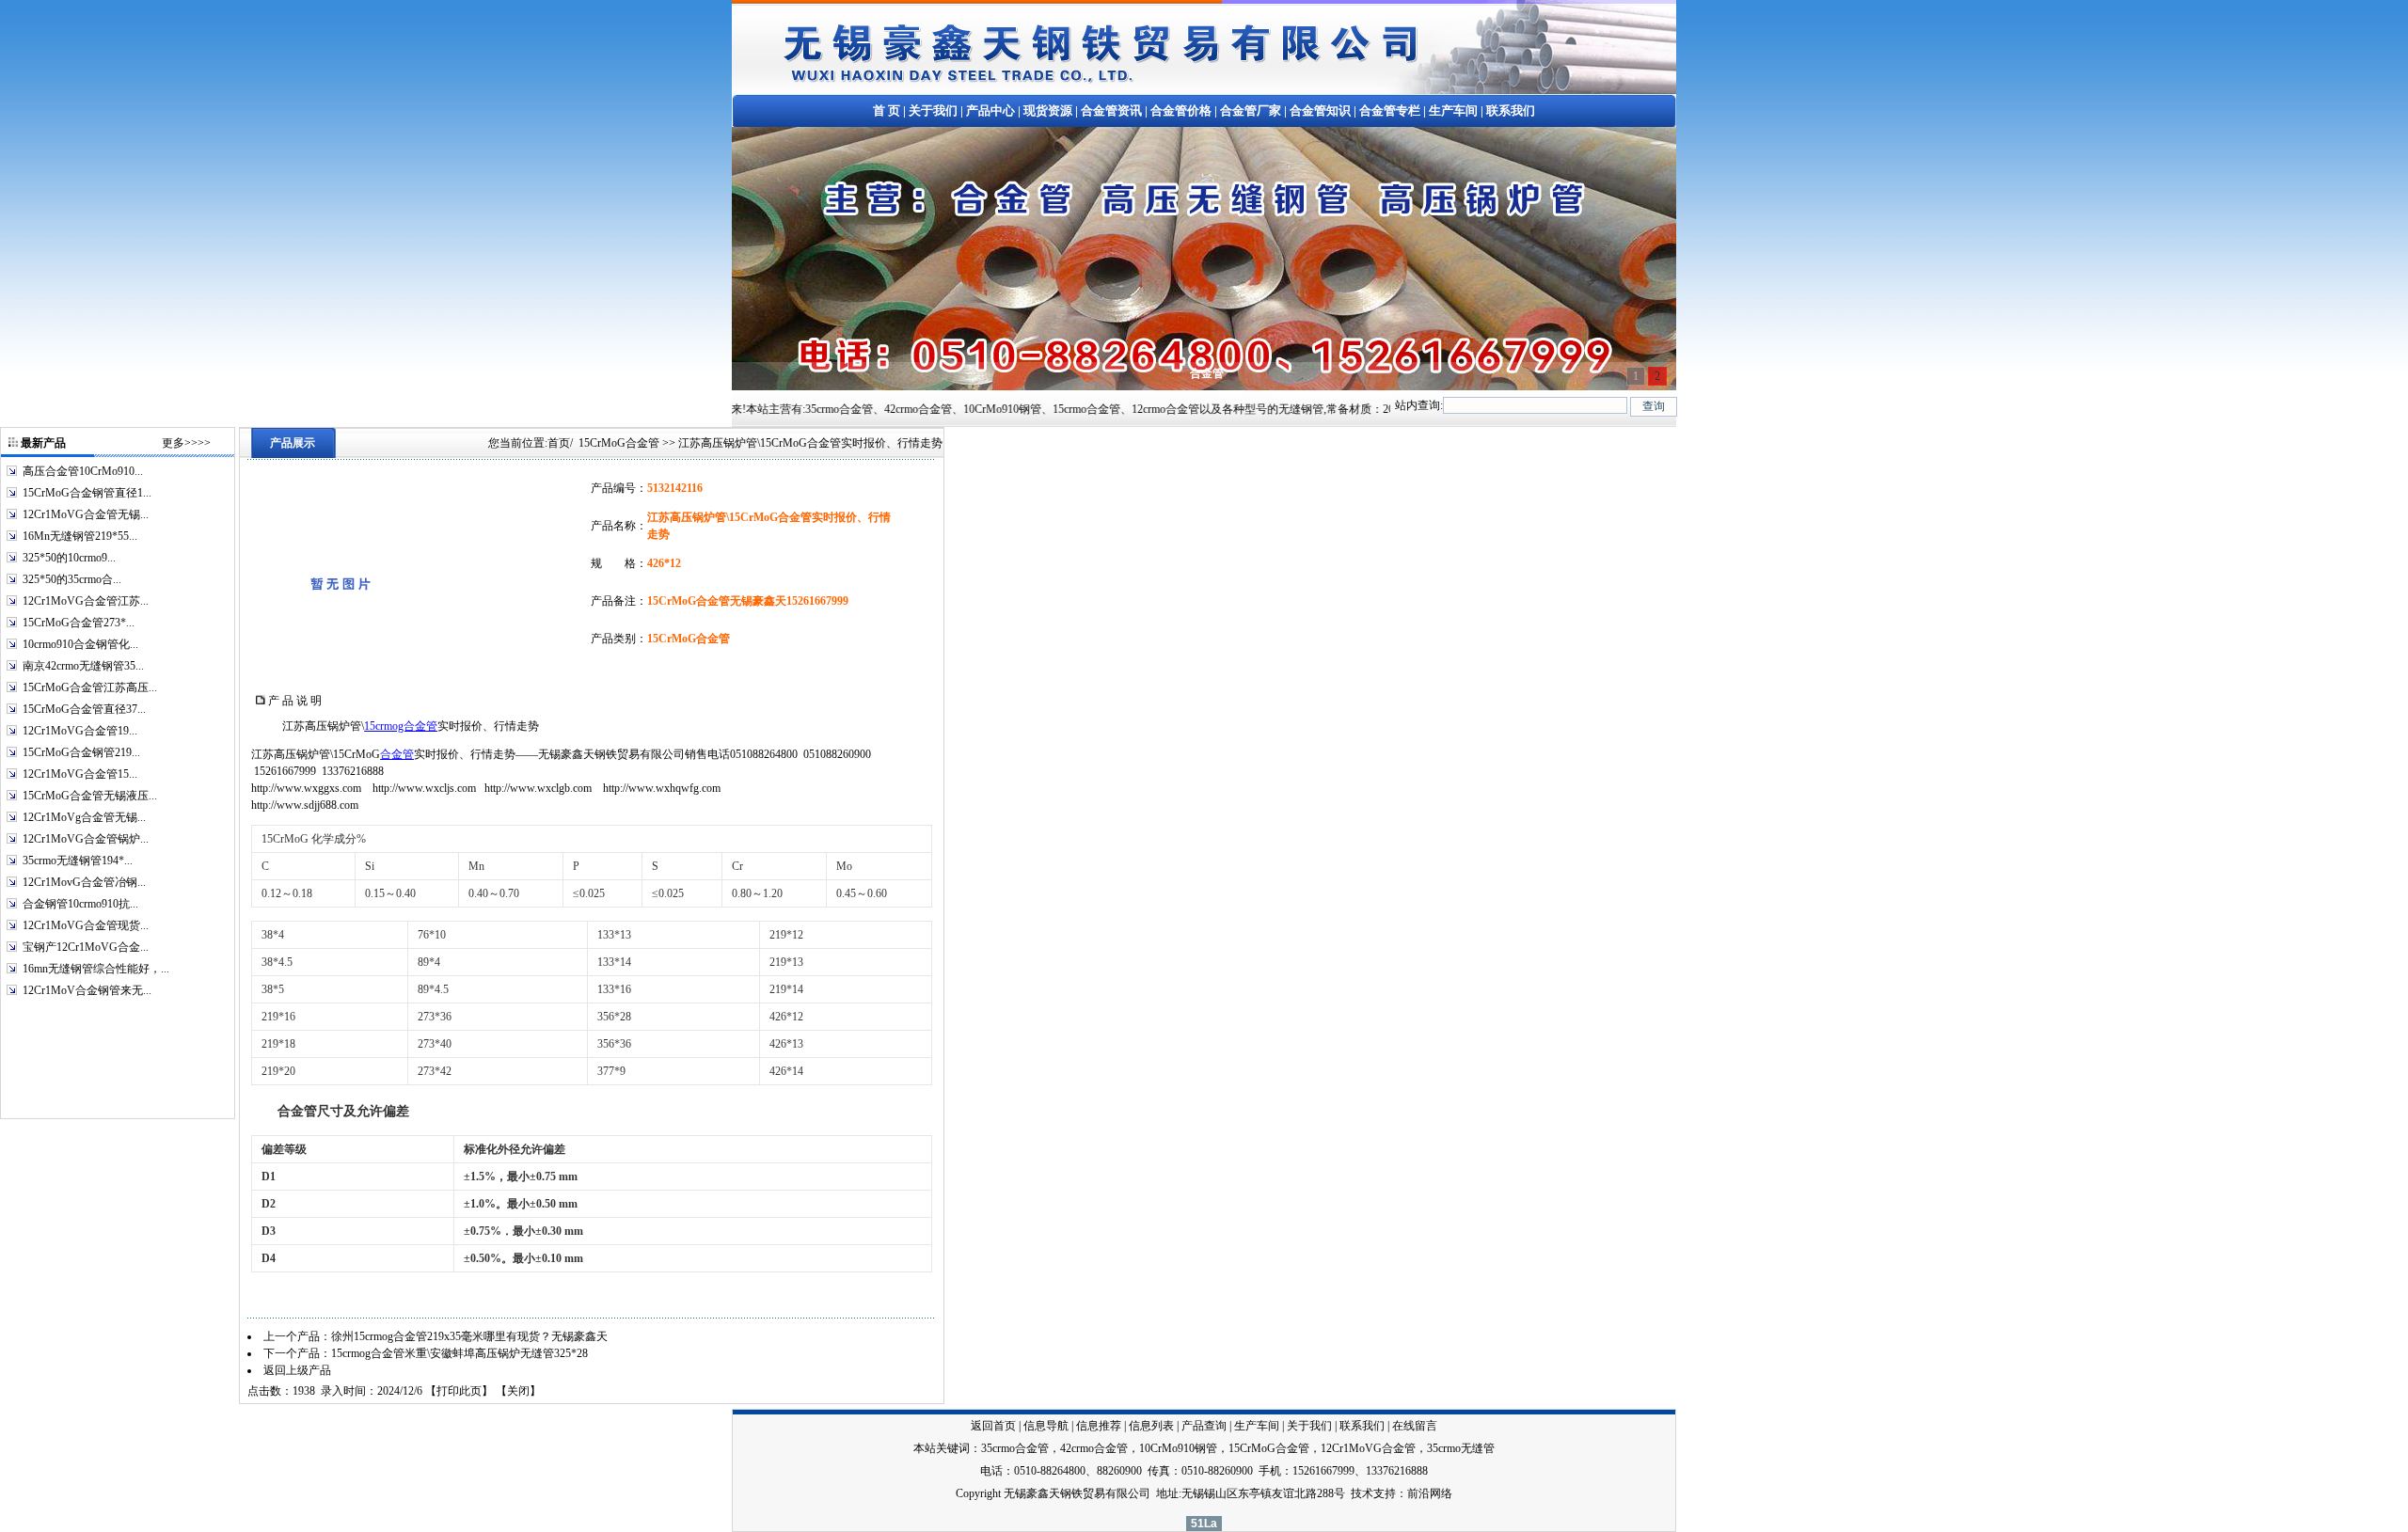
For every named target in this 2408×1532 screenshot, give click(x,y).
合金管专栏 (1390, 111)
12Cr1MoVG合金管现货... (86, 925)
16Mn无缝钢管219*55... (80, 536)
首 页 (887, 111)
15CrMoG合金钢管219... (81, 752)
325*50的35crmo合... (72, 579)
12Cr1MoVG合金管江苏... (86, 601)
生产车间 (1453, 111)
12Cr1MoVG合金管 (1368, 1448)
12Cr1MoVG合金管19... (80, 731)
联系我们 (1511, 111)
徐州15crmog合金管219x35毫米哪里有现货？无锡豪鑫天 (469, 1336)
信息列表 (1151, 1426)
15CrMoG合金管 (619, 443)
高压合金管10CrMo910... (83, 471)
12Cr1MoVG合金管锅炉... (86, 839)
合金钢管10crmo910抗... (80, 904)
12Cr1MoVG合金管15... (80, 774)
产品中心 (990, 111)
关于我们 (933, 111)
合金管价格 (1181, 111)
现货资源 (1048, 111)
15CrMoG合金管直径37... (84, 709)
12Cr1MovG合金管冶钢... (84, 882)
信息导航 (1046, 1426)
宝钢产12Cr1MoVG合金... (86, 947)
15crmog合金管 (401, 726)
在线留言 (1415, 1426)
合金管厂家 (1251, 111)
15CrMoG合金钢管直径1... (87, 493)
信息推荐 (1099, 1426)
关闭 (518, 1391)
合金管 (397, 754)
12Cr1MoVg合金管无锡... (84, 817)
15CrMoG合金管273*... (79, 623)
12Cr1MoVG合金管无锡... (86, 514)
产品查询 (1204, 1426)
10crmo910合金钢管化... (80, 644)
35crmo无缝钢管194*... (78, 861)
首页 (559, 443)
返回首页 (993, 1426)
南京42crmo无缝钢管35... (83, 666)
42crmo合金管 (1094, 1448)
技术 (1362, 1493)
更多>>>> (186, 443)
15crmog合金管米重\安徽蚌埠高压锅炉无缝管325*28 (459, 1353)
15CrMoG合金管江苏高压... (90, 687)
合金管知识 (1320, 111)
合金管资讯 (1111, 111)
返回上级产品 (297, 1370)
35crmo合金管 (1015, 1448)
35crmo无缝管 (1461, 1448)
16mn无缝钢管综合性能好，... (96, 969)
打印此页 (459, 1391)
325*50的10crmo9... (69, 558)
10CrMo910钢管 (1178, 1448)
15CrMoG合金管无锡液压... (90, 796)
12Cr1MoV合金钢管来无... (87, 990)
